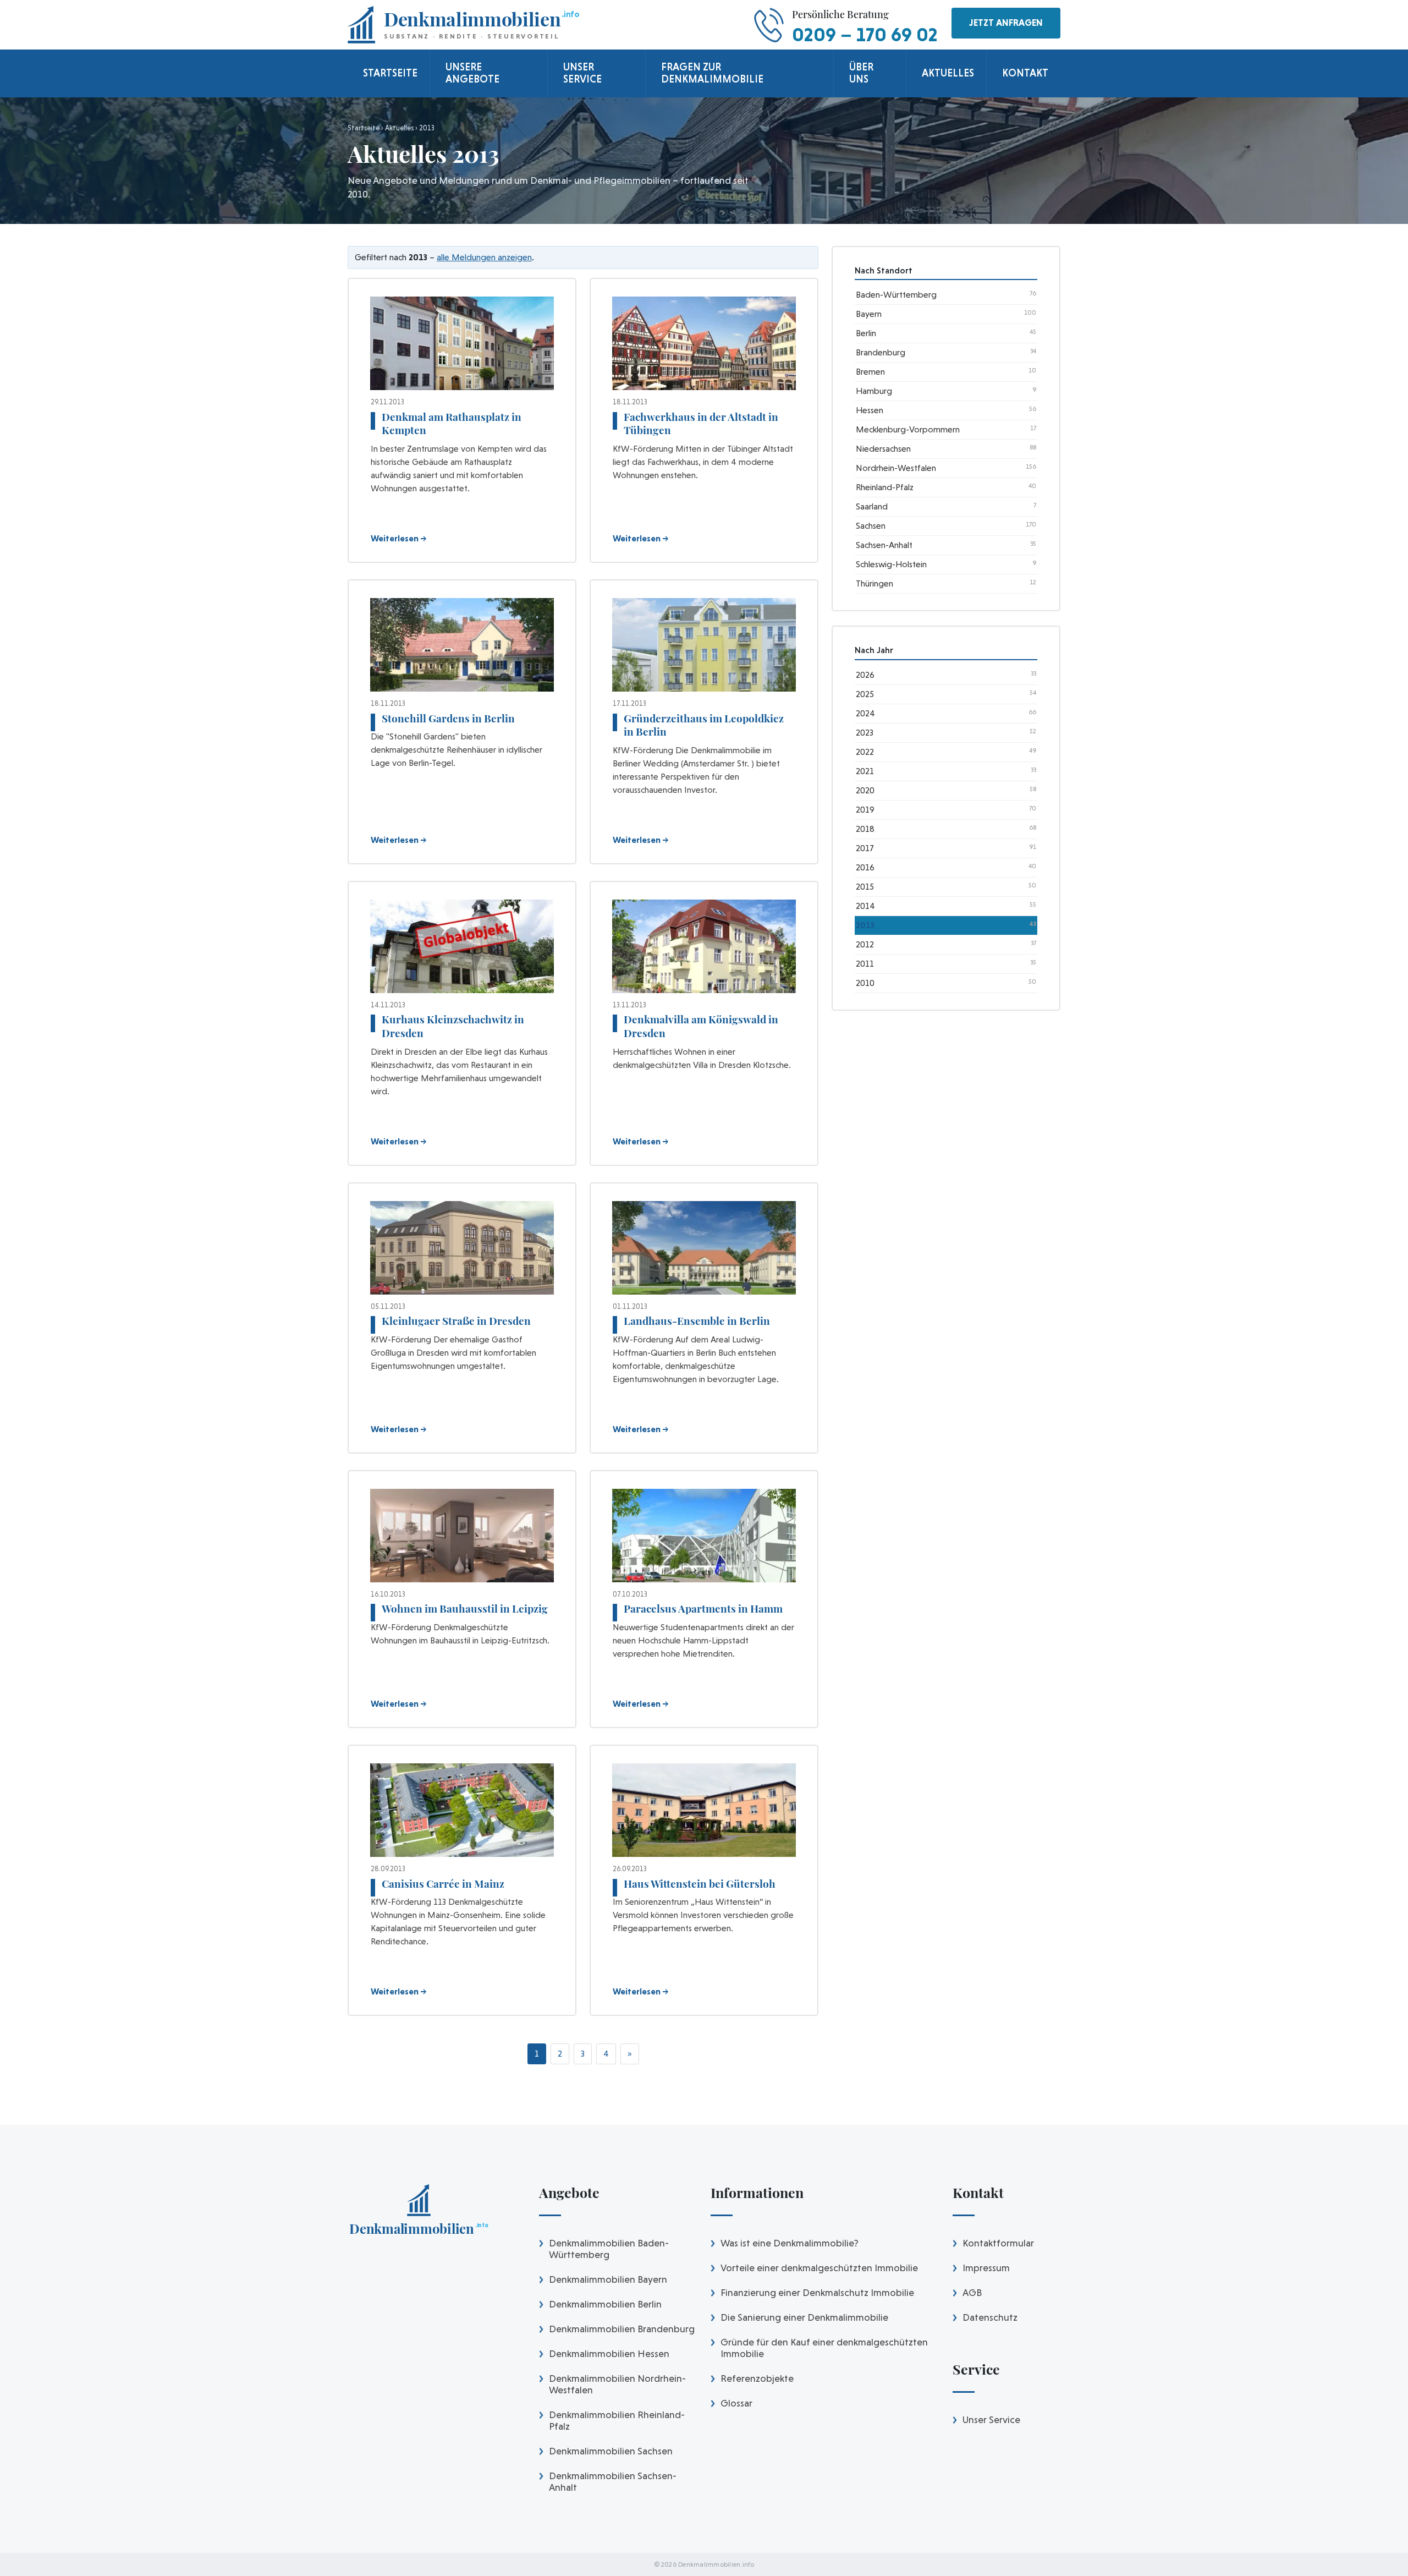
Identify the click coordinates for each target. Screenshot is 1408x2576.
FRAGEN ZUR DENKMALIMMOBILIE (712, 73)
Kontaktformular (998, 2243)
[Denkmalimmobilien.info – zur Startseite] (419, 2213)
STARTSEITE (390, 73)
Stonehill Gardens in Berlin (448, 718)
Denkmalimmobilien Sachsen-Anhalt (613, 2481)
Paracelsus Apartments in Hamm (703, 1608)
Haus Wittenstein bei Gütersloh (700, 1883)
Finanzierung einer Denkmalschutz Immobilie (817, 2292)
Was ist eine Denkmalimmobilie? (790, 2243)
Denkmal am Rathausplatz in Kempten (452, 423)
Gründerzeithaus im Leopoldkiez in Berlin (704, 725)
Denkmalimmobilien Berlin (605, 2304)
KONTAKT (1025, 73)
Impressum (986, 2268)
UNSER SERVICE (582, 73)
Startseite (364, 128)
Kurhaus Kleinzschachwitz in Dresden (453, 1026)
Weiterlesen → (399, 538)
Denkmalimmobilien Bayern (608, 2279)
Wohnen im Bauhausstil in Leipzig (465, 1608)
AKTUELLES (948, 73)
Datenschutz (990, 2317)
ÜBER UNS (861, 73)
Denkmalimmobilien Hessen (609, 2353)
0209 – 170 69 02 (865, 34)
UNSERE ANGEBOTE (472, 73)
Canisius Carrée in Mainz (443, 1883)
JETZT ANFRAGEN (1006, 23)
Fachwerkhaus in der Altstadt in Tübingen (701, 423)
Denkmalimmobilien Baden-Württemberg (609, 2249)
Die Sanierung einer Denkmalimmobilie (804, 2317)
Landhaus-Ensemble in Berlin (697, 1320)
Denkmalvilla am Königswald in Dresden (701, 1026)
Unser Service (991, 2419)
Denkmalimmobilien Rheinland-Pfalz (617, 2420)
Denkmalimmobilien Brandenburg (622, 2329)
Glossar (736, 2403)
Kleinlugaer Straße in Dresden (456, 1320)
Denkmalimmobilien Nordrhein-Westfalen (617, 2384)
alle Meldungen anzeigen (484, 257)
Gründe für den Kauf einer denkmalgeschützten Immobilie (824, 2348)
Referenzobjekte (757, 2378)
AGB (972, 2292)
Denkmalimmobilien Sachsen (611, 2451)
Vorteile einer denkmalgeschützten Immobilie (819, 2268)
